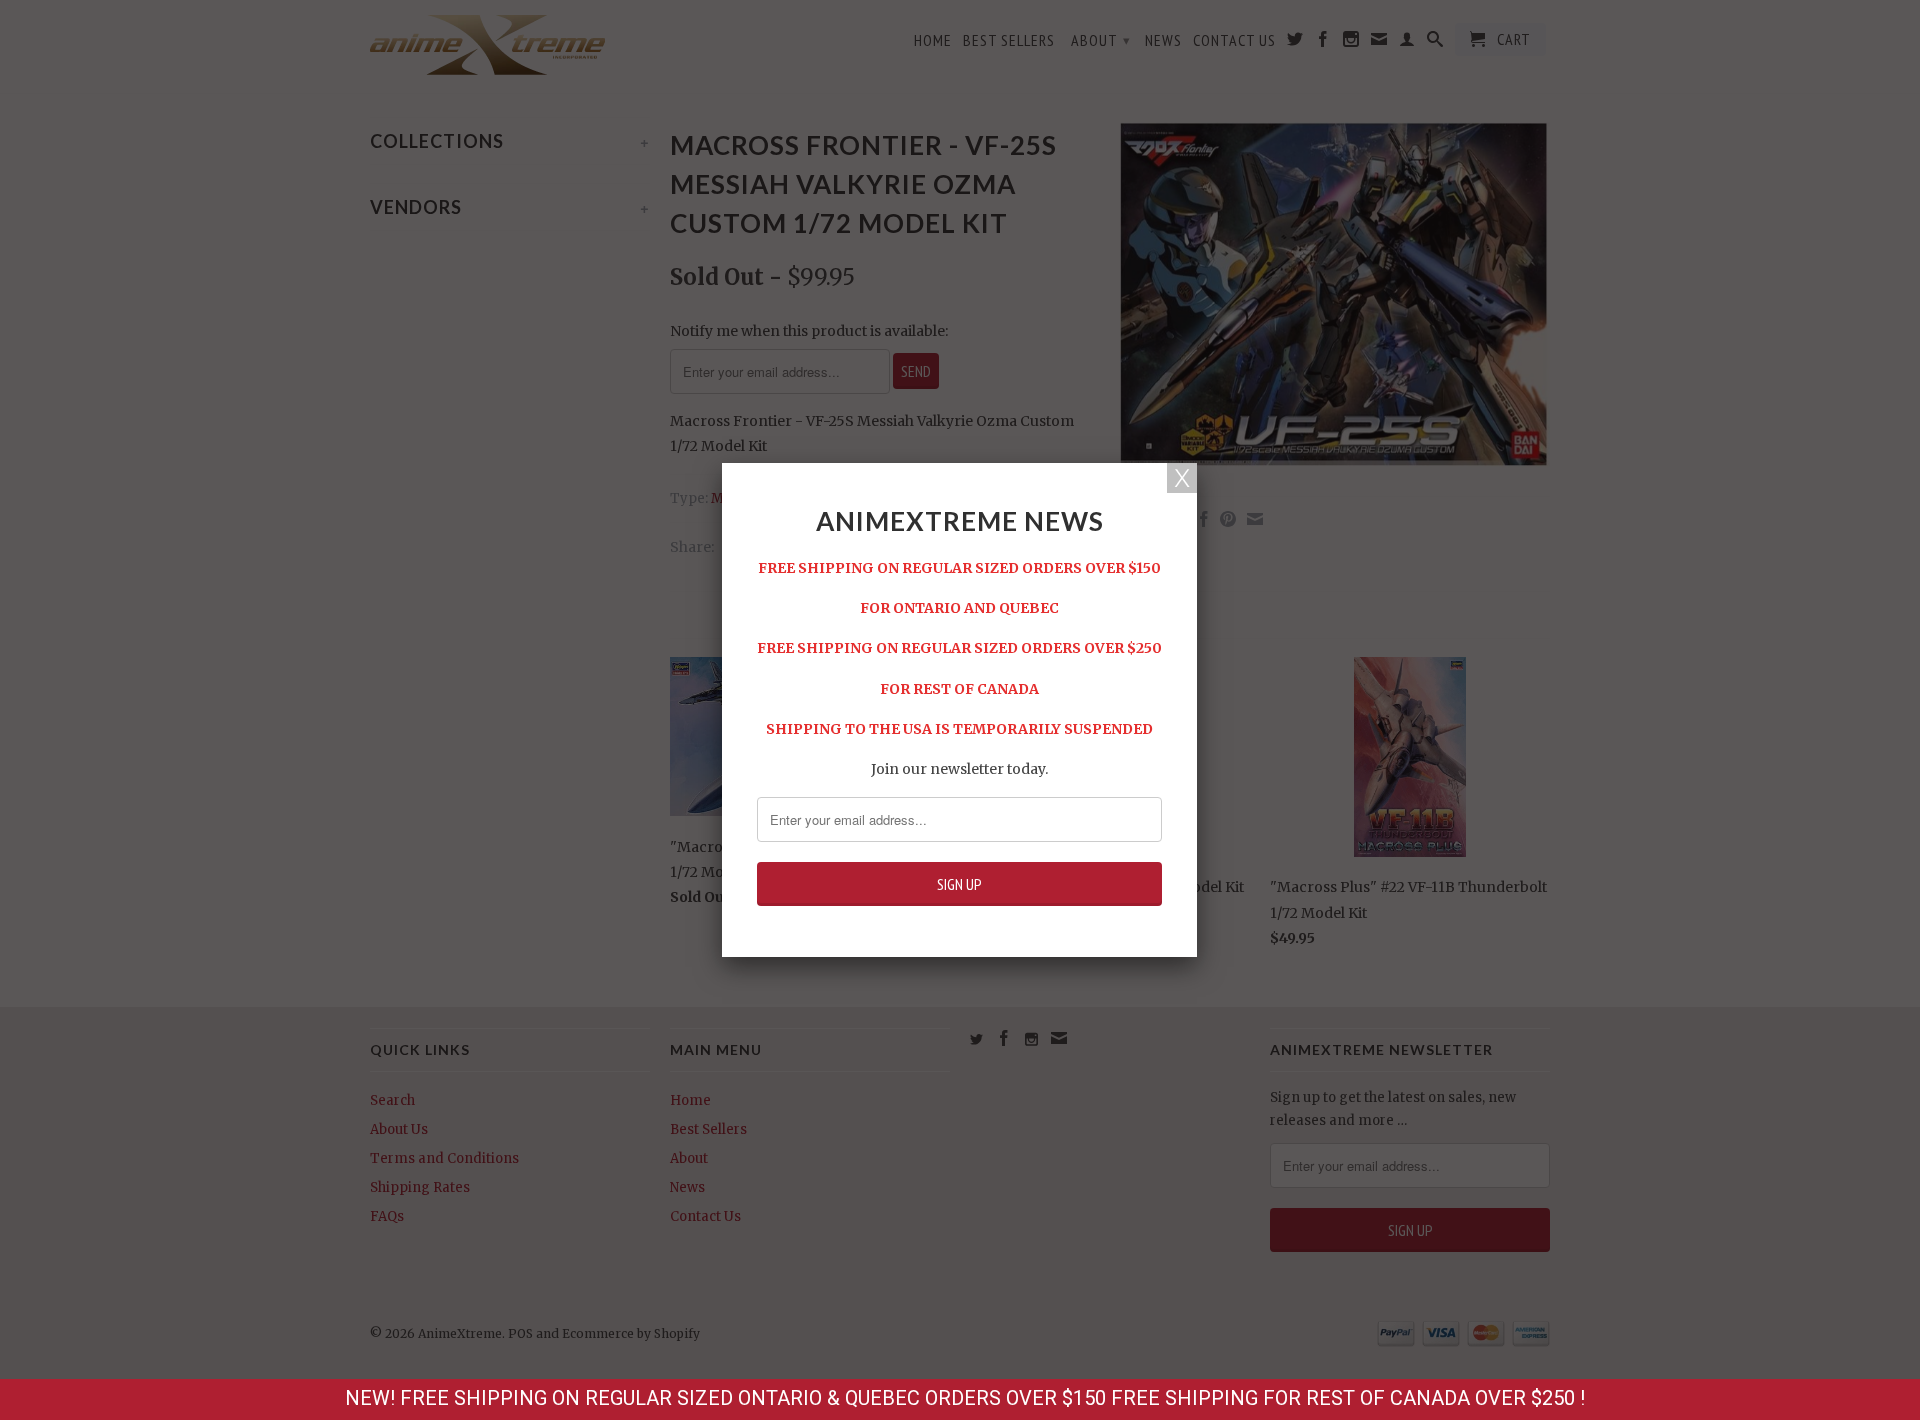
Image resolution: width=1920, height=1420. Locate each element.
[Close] (1182, 478)
